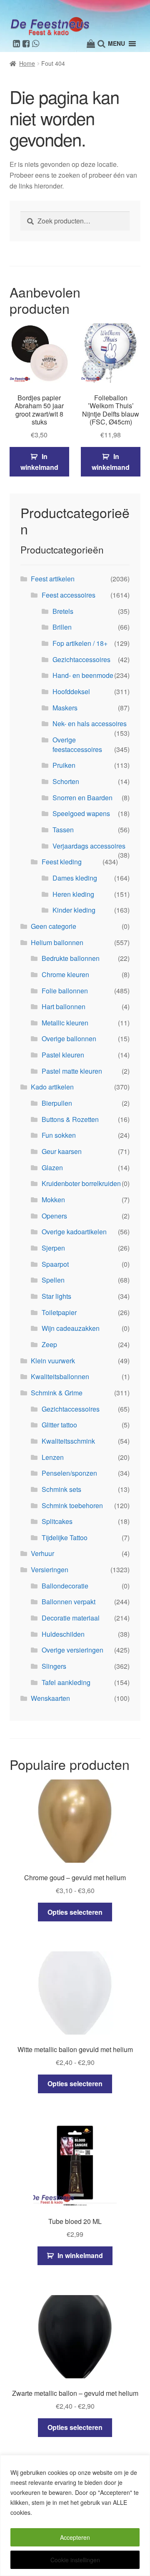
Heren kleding (73, 894)
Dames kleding (75, 878)
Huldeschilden (63, 1634)
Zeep (49, 1344)
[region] (75, 2515)
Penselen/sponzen (69, 1473)
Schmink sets (61, 1489)
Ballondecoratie (65, 1586)
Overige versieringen (72, 1650)
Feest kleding (62, 862)
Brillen (62, 627)
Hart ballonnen (64, 1006)
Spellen (53, 1280)
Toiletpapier (59, 1312)
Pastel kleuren (63, 1055)
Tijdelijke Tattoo (65, 1537)
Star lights (56, 1296)
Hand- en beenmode (83, 675)
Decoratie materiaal (71, 1618)
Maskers (65, 708)
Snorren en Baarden (82, 798)
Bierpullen (57, 1103)
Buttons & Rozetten (70, 1119)
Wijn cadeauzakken (71, 1328)
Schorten (66, 781)
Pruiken (64, 765)
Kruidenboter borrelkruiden (81, 1183)
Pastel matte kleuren (72, 1071)
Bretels (63, 611)
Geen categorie (54, 926)
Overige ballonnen (69, 1039)
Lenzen (53, 1457)
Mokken (53, 1200)
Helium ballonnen (57, 942)
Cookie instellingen (75, 2560)
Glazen (52, 1168)
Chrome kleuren (65, 974)
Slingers (54, 1666)
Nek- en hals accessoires (90, 723)
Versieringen (50, 1570)
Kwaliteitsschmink (68, 1441)
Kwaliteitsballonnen (60, 1376)
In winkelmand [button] (39, 462)
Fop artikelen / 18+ (80, 643)
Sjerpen (53, 1248)
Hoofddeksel (71, 691)
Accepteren (75, 2537)
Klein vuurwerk (53, 1361)
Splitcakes (57, 1521)
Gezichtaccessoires (81, 659)
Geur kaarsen (62, 1151)
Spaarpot (55, 1264)
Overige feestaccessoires (77, 745)
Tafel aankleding (66, 1682)
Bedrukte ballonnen (71, 958)
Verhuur (42, 1553)
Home (27, 63)
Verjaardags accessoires (89, 846)
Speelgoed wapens (81, 813)
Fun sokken (59, 1135)
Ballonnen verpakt (69, 1602)
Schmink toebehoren (72, 1505)
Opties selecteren (75, 1912)
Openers (54, 1216)
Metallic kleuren (65, 1023)
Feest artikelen (53, 579)
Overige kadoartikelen (74, 1232)
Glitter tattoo (59, 1425)
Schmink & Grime (57, 1393)
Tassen (63, 830)
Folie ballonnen (65, 991)
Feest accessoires (69, 595)
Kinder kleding (74, 910)
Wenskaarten (50, 1698)
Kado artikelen (52, 1087)
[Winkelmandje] (91, 44)
